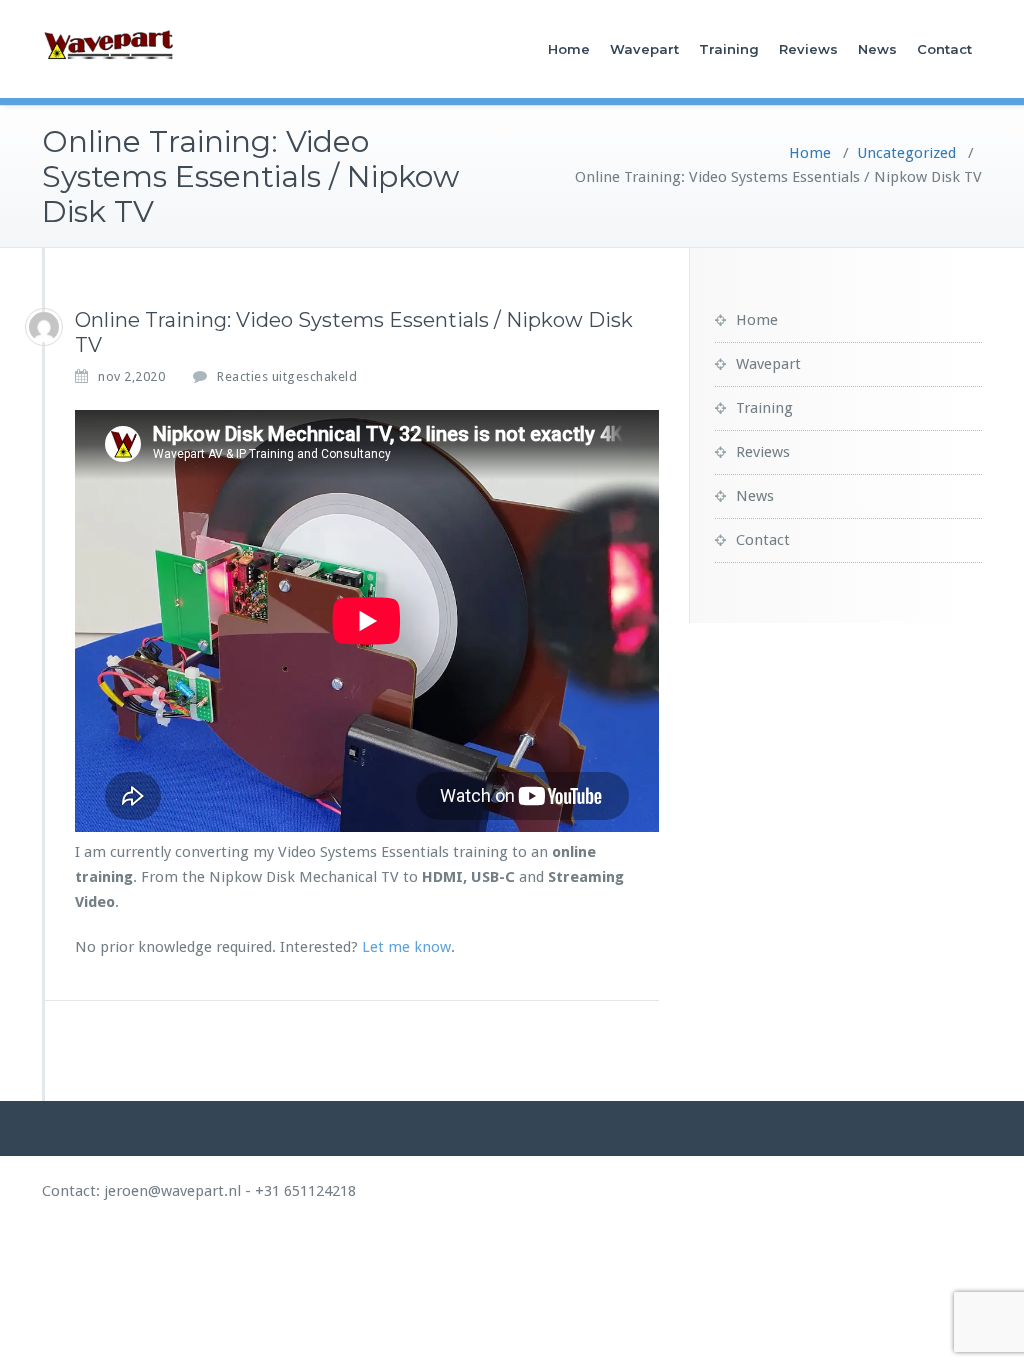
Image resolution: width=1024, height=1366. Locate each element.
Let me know (406, 947)
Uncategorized (906, 153)
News (877, 49)
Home (569, 49)
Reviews (808, 49)
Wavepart (644, 49)
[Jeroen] (44, 327)
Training (729, 49)
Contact (944, 49)
